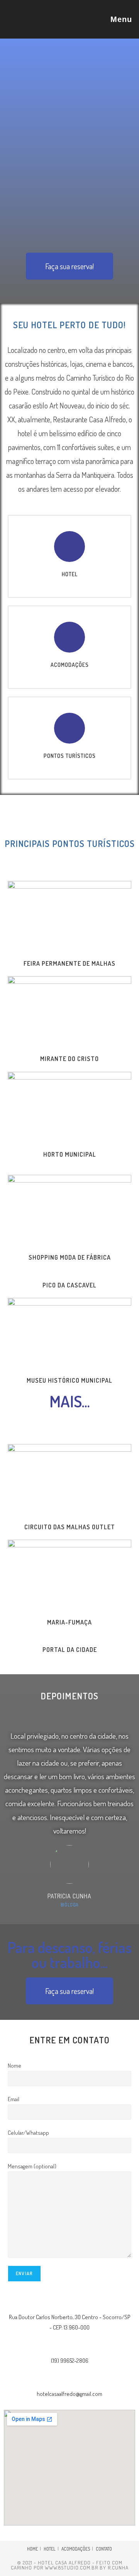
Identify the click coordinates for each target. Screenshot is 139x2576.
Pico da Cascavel (69, 1285)
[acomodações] (69, 637)
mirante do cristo (69, 1059)
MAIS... (70, 1401)
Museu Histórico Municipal (69, 1380)
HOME (32, 2549)
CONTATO (104, 2549)
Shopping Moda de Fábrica (70, 1257)
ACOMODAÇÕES (76, 2549)
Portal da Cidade (70, 1650)
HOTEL (50, 2549)
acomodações (70, 665)
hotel (70, 574)
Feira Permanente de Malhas (69, 963)
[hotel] (69, 547)
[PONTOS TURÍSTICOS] (69, 728)
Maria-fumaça (69, 1622)
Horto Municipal (70, 1154)
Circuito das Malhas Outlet (70, 1527)
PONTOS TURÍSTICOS (70, 756)
